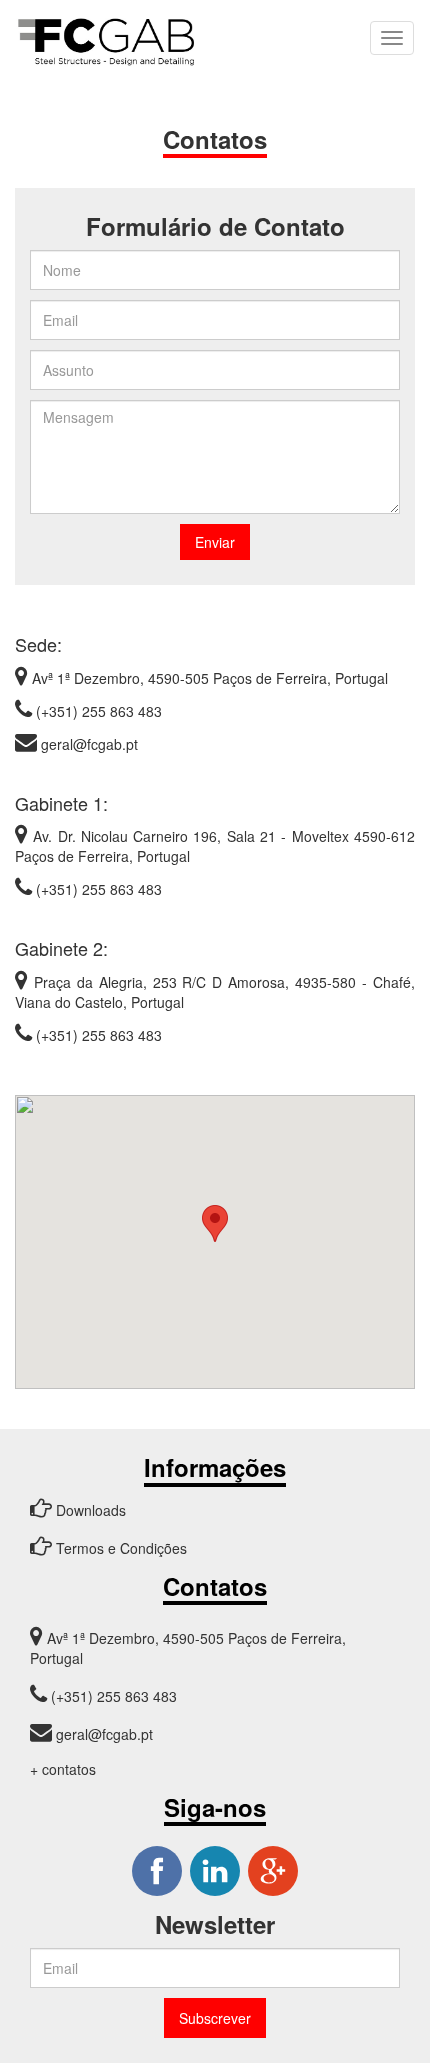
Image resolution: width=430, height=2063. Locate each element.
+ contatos (63, 1769)
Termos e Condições (119, 1548)
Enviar (215, 542)
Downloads (89, 1510)
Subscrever (215, 2018)
